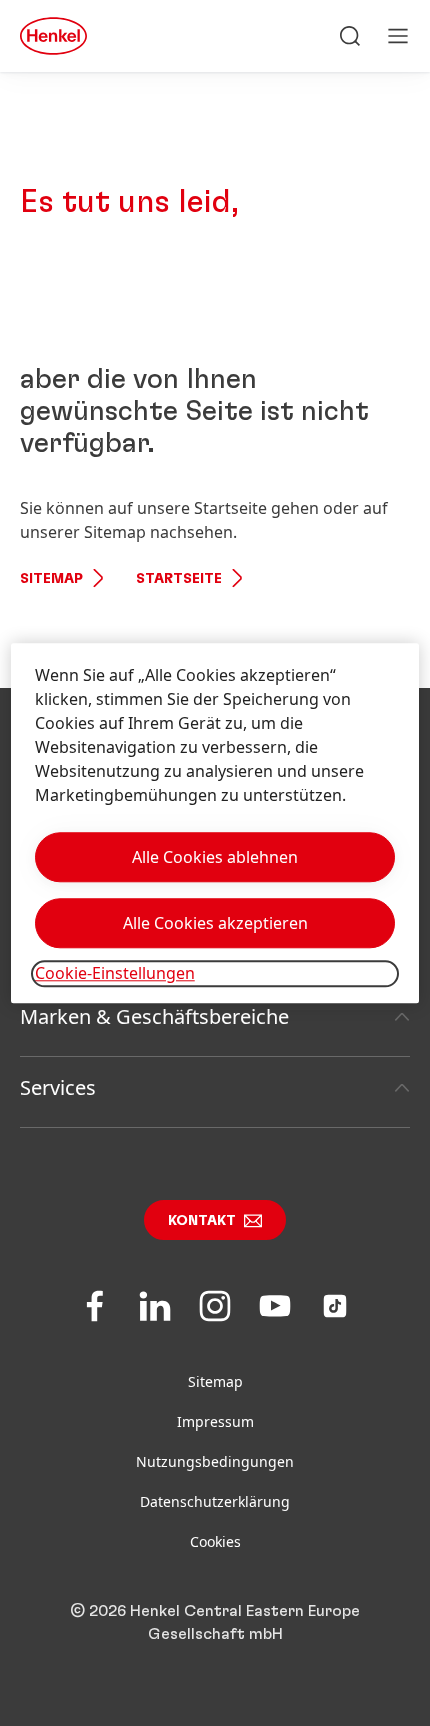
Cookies (215, 1541)
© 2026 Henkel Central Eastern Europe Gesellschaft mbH (215, 1622)
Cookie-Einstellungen (115, 974)
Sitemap (51, 579)
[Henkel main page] (53, 36)
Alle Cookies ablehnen (215, 858)
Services (58, 1087)
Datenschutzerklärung (215, 1501)
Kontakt (202, 1221)
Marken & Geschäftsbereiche (154, 1016)
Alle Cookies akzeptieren (215, 924)
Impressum (215, 1421)
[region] (215, 823)
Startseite (179, 579)
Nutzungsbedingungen (215, 1461)
